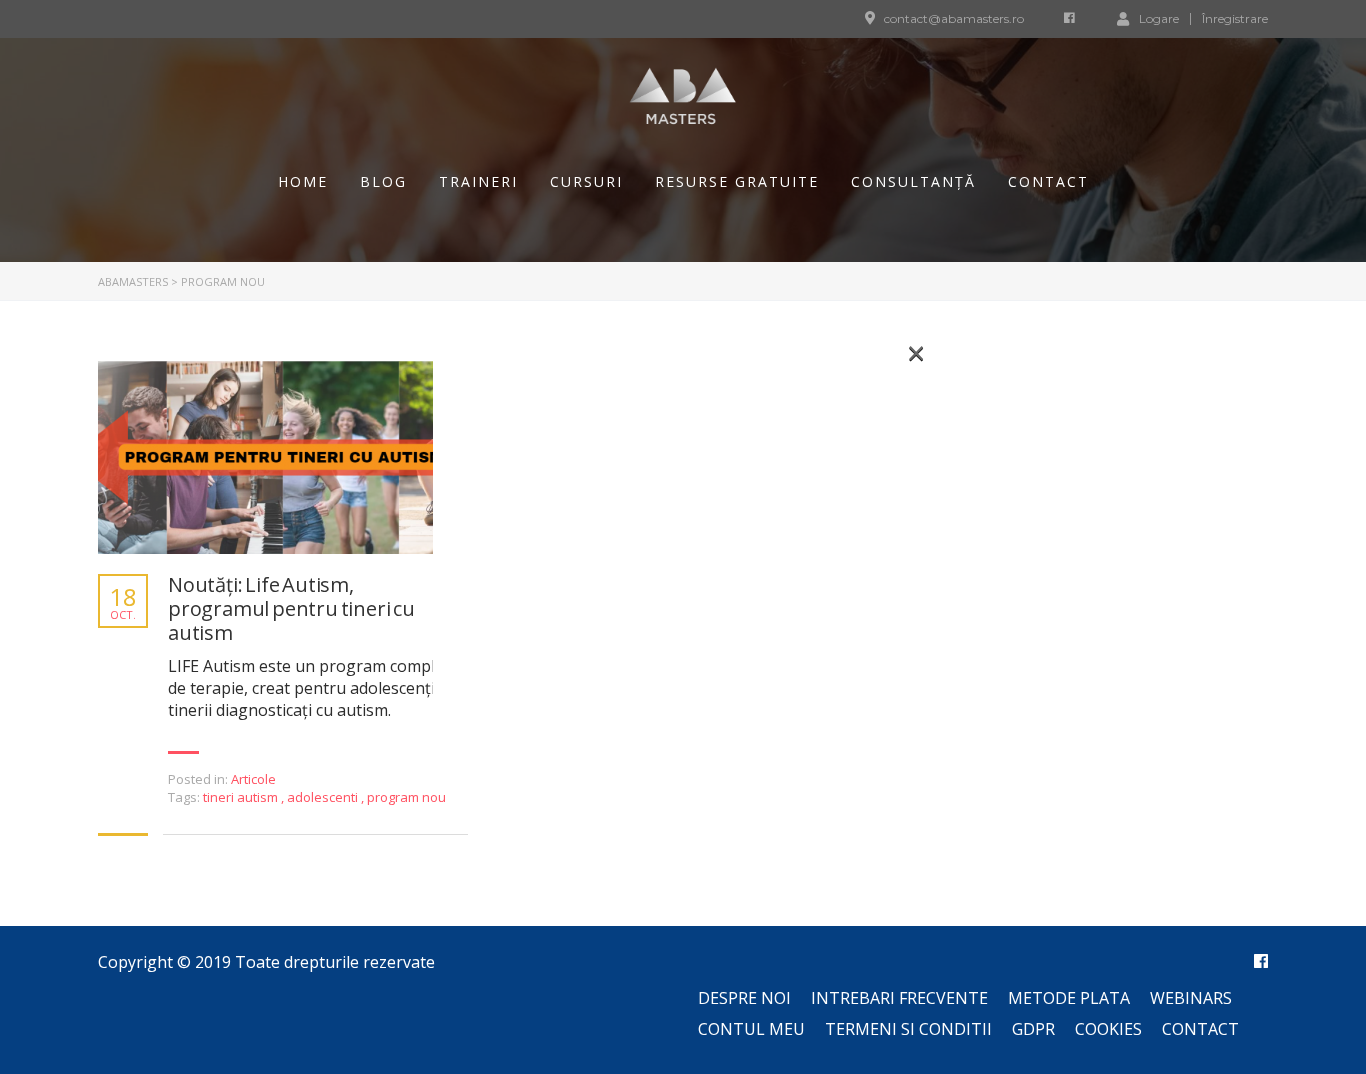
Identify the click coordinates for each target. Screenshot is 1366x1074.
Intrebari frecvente (899, 998)
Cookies (1108, 1029)
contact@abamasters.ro (954, 18)
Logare (1159, 18)
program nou (406, 797)
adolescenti (324, 797)
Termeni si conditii (908, 1029)
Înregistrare (1235, 19)
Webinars (1191, 998)
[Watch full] (283, 457)
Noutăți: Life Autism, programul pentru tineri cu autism (291, 609)
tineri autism (242, 797)
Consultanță (913, 181)
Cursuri (586, 181)
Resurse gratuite (737, 181)
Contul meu (751, 1029)
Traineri (478, 181)
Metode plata (1069, 998)
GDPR (1033, 1029)
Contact (1048, 181)
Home (303, 181)
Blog (383, 181)
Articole (253, 779)
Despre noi (744, 998)
